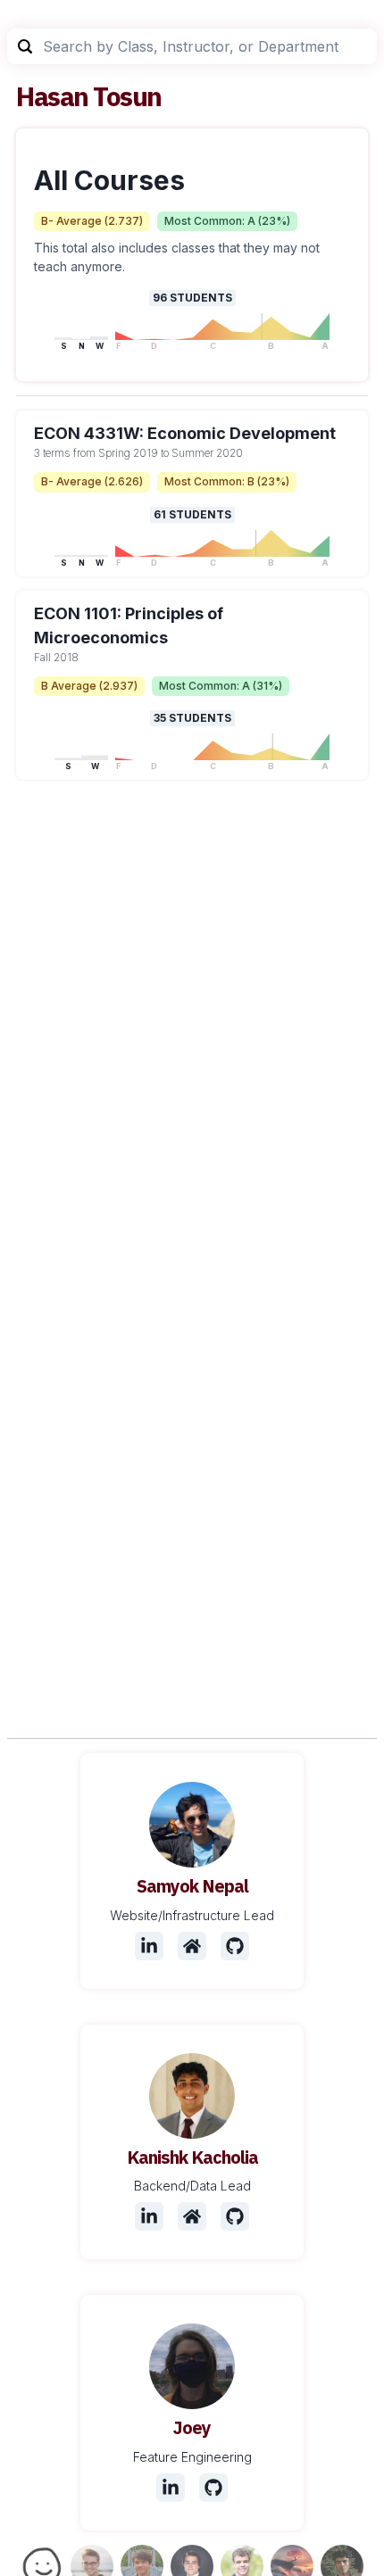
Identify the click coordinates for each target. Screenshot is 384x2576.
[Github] (235, 1946)
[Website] (192, 1946)
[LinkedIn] (149, 1946)
